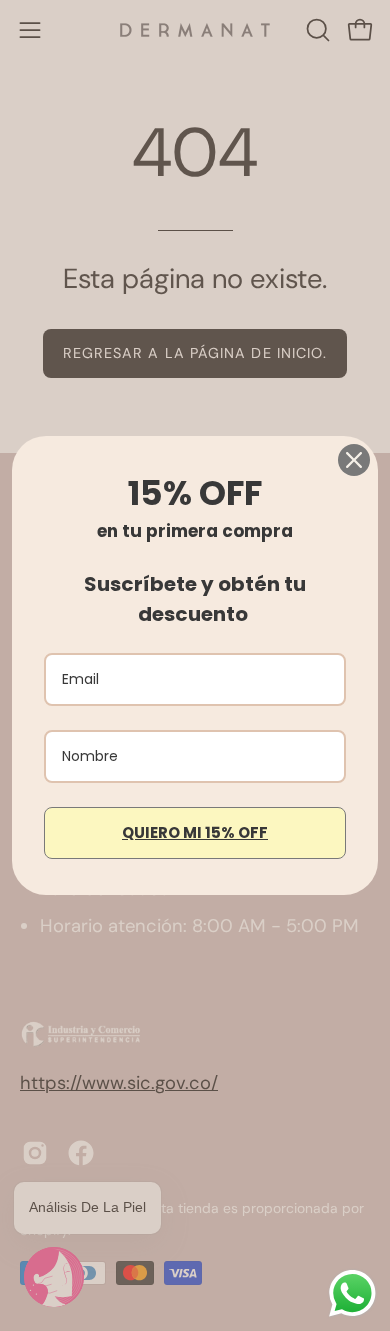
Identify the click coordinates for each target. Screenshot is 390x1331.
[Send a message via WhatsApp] (352, 1293)
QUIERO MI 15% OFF (195, 832)
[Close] (354, 460)
